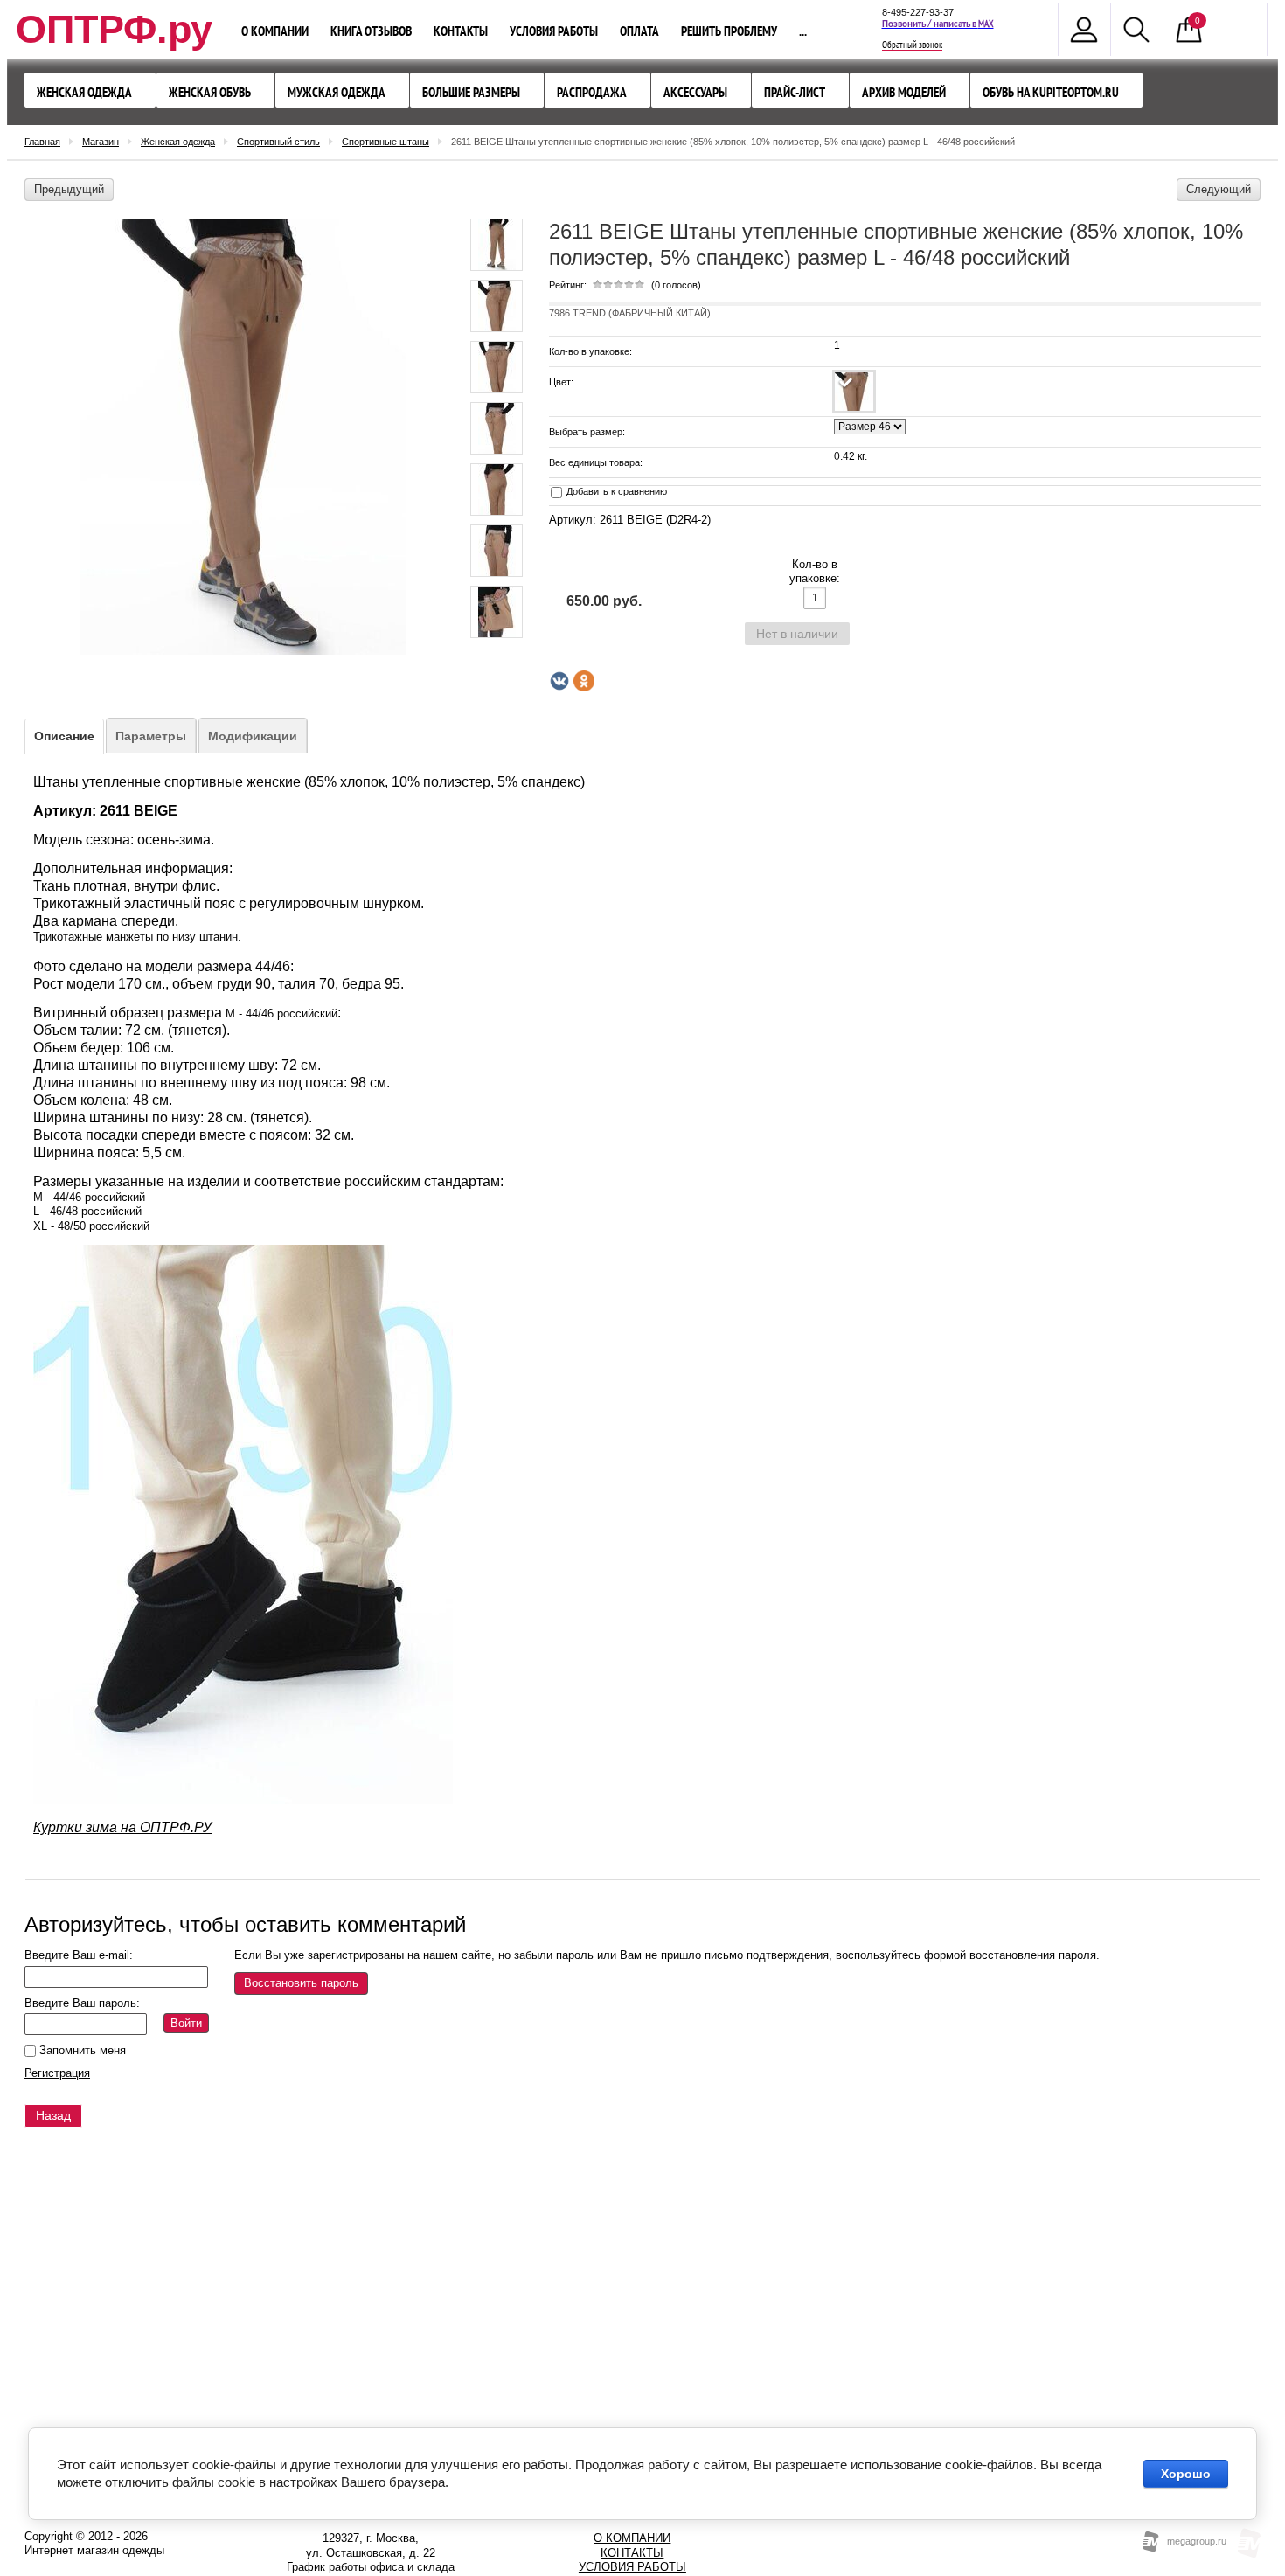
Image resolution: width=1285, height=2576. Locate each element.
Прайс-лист (795, 92)
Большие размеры (471, 92)
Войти (186, 2023)
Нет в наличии (797, 634)
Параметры (151, 736)
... (803, 31)
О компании (275, 31)
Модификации (253, 736)
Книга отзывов (371, 31)
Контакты (461, 31)
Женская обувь (210, 92)
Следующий (1219, 189)
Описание (64, 736)
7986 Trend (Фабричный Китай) (630, 313)
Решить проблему (729, 31)
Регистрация (57, 2073)
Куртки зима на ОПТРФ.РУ (122, 1827)
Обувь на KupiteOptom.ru (1051, 92)
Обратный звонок (912, 45)
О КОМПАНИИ (632, 2538)
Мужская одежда (337, 92)
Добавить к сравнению (615, 491)
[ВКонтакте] (559, 681)
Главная (42, 142)
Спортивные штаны (385, 142)
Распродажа (592, 92)
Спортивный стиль (278, 142)
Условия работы (554, 31)
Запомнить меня (81, 2050)
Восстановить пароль (301, 1983)
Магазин (101, 142)
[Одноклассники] (584, 681)
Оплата (639, 31)
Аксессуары (695, 92)
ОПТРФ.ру (114, 29)
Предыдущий (69, 189)
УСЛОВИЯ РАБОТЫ (632, 2567)
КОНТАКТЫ (632, 2553)
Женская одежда (84, 92)
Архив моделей (904, 92)
